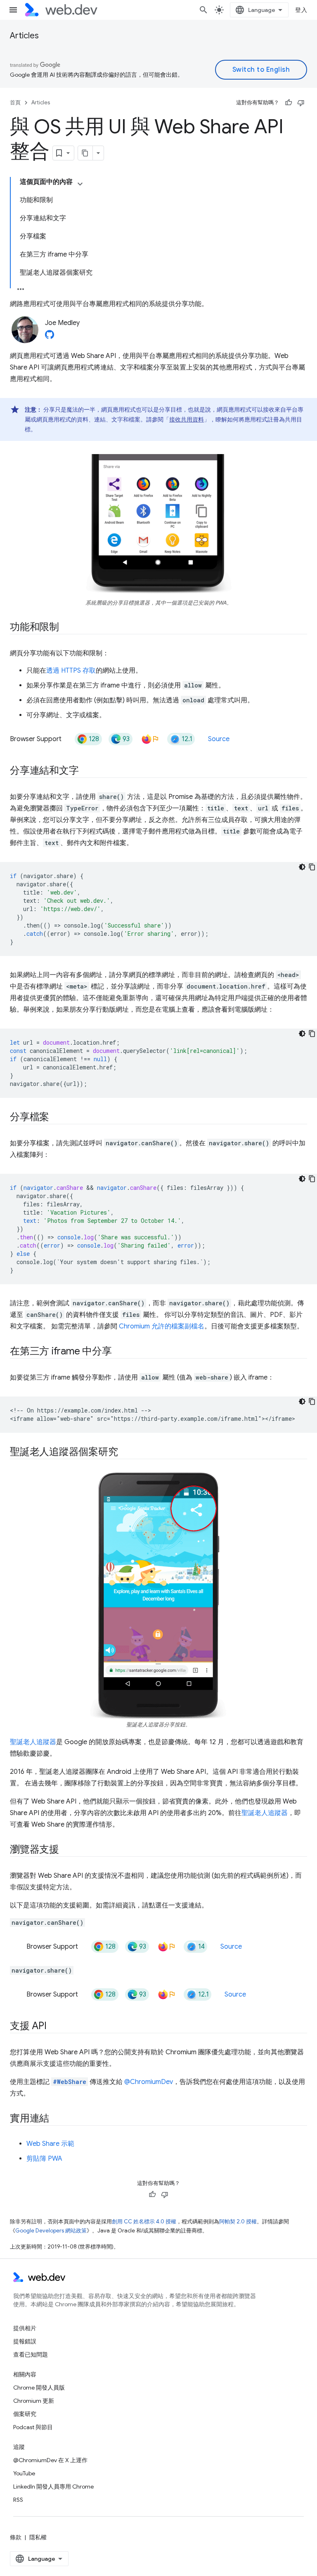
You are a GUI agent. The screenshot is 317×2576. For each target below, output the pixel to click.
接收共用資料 (187, 419)
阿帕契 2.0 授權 (238, 2222)
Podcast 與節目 (33, 2427)
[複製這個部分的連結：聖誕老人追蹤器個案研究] (125, 1453)
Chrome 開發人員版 (39, 2388)
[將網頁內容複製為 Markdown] (85, 153)
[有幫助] (289, 103)
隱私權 (38, 2537)
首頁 (15, 102)
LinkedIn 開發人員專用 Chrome (53, 2487)
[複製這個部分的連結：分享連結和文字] (86, 771)
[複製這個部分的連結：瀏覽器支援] (66, 1850)
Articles (24, 36)
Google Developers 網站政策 (51, 2231)
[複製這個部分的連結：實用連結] (57, 2119)
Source (219, 739)
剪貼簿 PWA (44, 2159)
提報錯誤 (25, 2341)
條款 (16, 2537)
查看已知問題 (31, 2355)
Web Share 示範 (50, 2144)
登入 (301, 10)
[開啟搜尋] (203, 10)
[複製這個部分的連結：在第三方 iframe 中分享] (119, 1352)
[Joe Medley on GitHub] (50, 337)
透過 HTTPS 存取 (71, 671)
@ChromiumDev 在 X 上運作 (50, 2460)
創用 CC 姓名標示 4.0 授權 (144, 2222)
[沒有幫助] (301, 103)
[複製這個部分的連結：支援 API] (54, 2027)
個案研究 (25, 2414)
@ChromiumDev (149, 2082)
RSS (18, 2500)
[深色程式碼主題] (302, 867)
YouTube (24, 2473)
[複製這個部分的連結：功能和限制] (66, 628)
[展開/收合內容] (80, 184)
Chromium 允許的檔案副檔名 (162, 1326)
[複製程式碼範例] (312, 867)
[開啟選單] (13, 10)
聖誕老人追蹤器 (33, 1742)
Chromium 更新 (34, 2401)
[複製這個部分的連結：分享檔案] (57, 1118)
